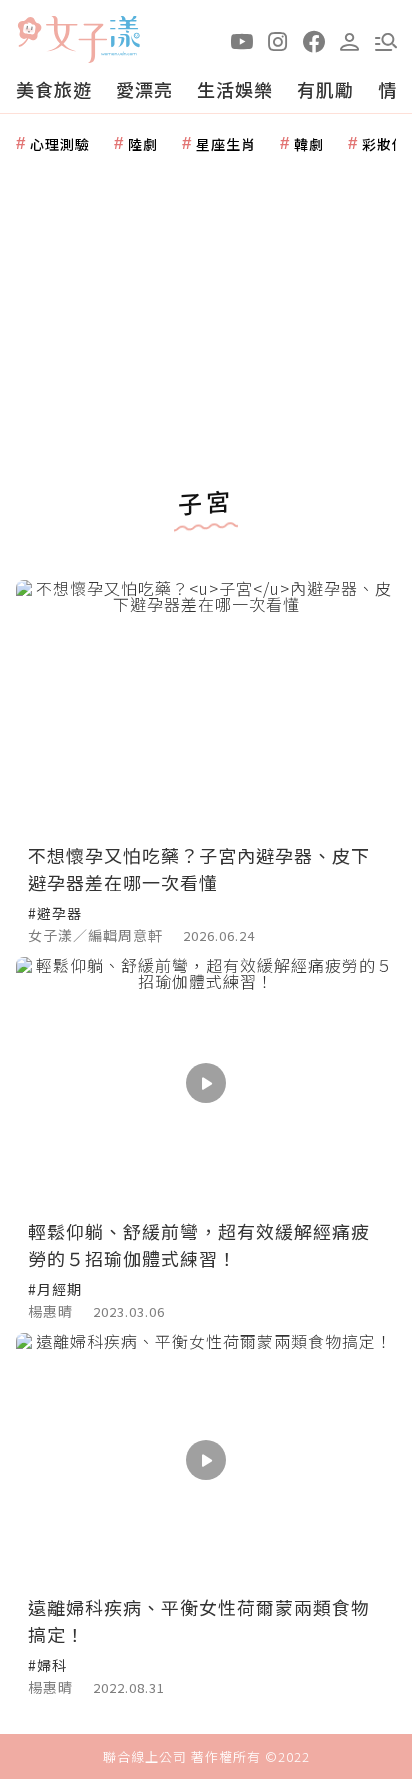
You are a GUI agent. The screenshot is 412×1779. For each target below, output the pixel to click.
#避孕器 (55, 913)
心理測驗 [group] (60, 144)
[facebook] (314, 40)
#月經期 (55, 1289)
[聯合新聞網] (29, 32)
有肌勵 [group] (325, 89)
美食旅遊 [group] (54, 89)
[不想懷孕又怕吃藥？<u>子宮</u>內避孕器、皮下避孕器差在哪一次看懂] (206, 706)
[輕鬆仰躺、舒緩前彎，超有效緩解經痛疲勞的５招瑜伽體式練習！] (206, 1083)
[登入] (350, 40)
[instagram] (278, 40)
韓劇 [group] (309, 144)
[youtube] (242, 40)
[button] (386, 40)
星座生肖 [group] (226, 144)
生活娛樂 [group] (235, 89)
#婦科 (47, 1665)
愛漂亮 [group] (144, 89)
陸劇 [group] (143, 144)
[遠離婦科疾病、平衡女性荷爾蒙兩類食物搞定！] (206, 1459)
